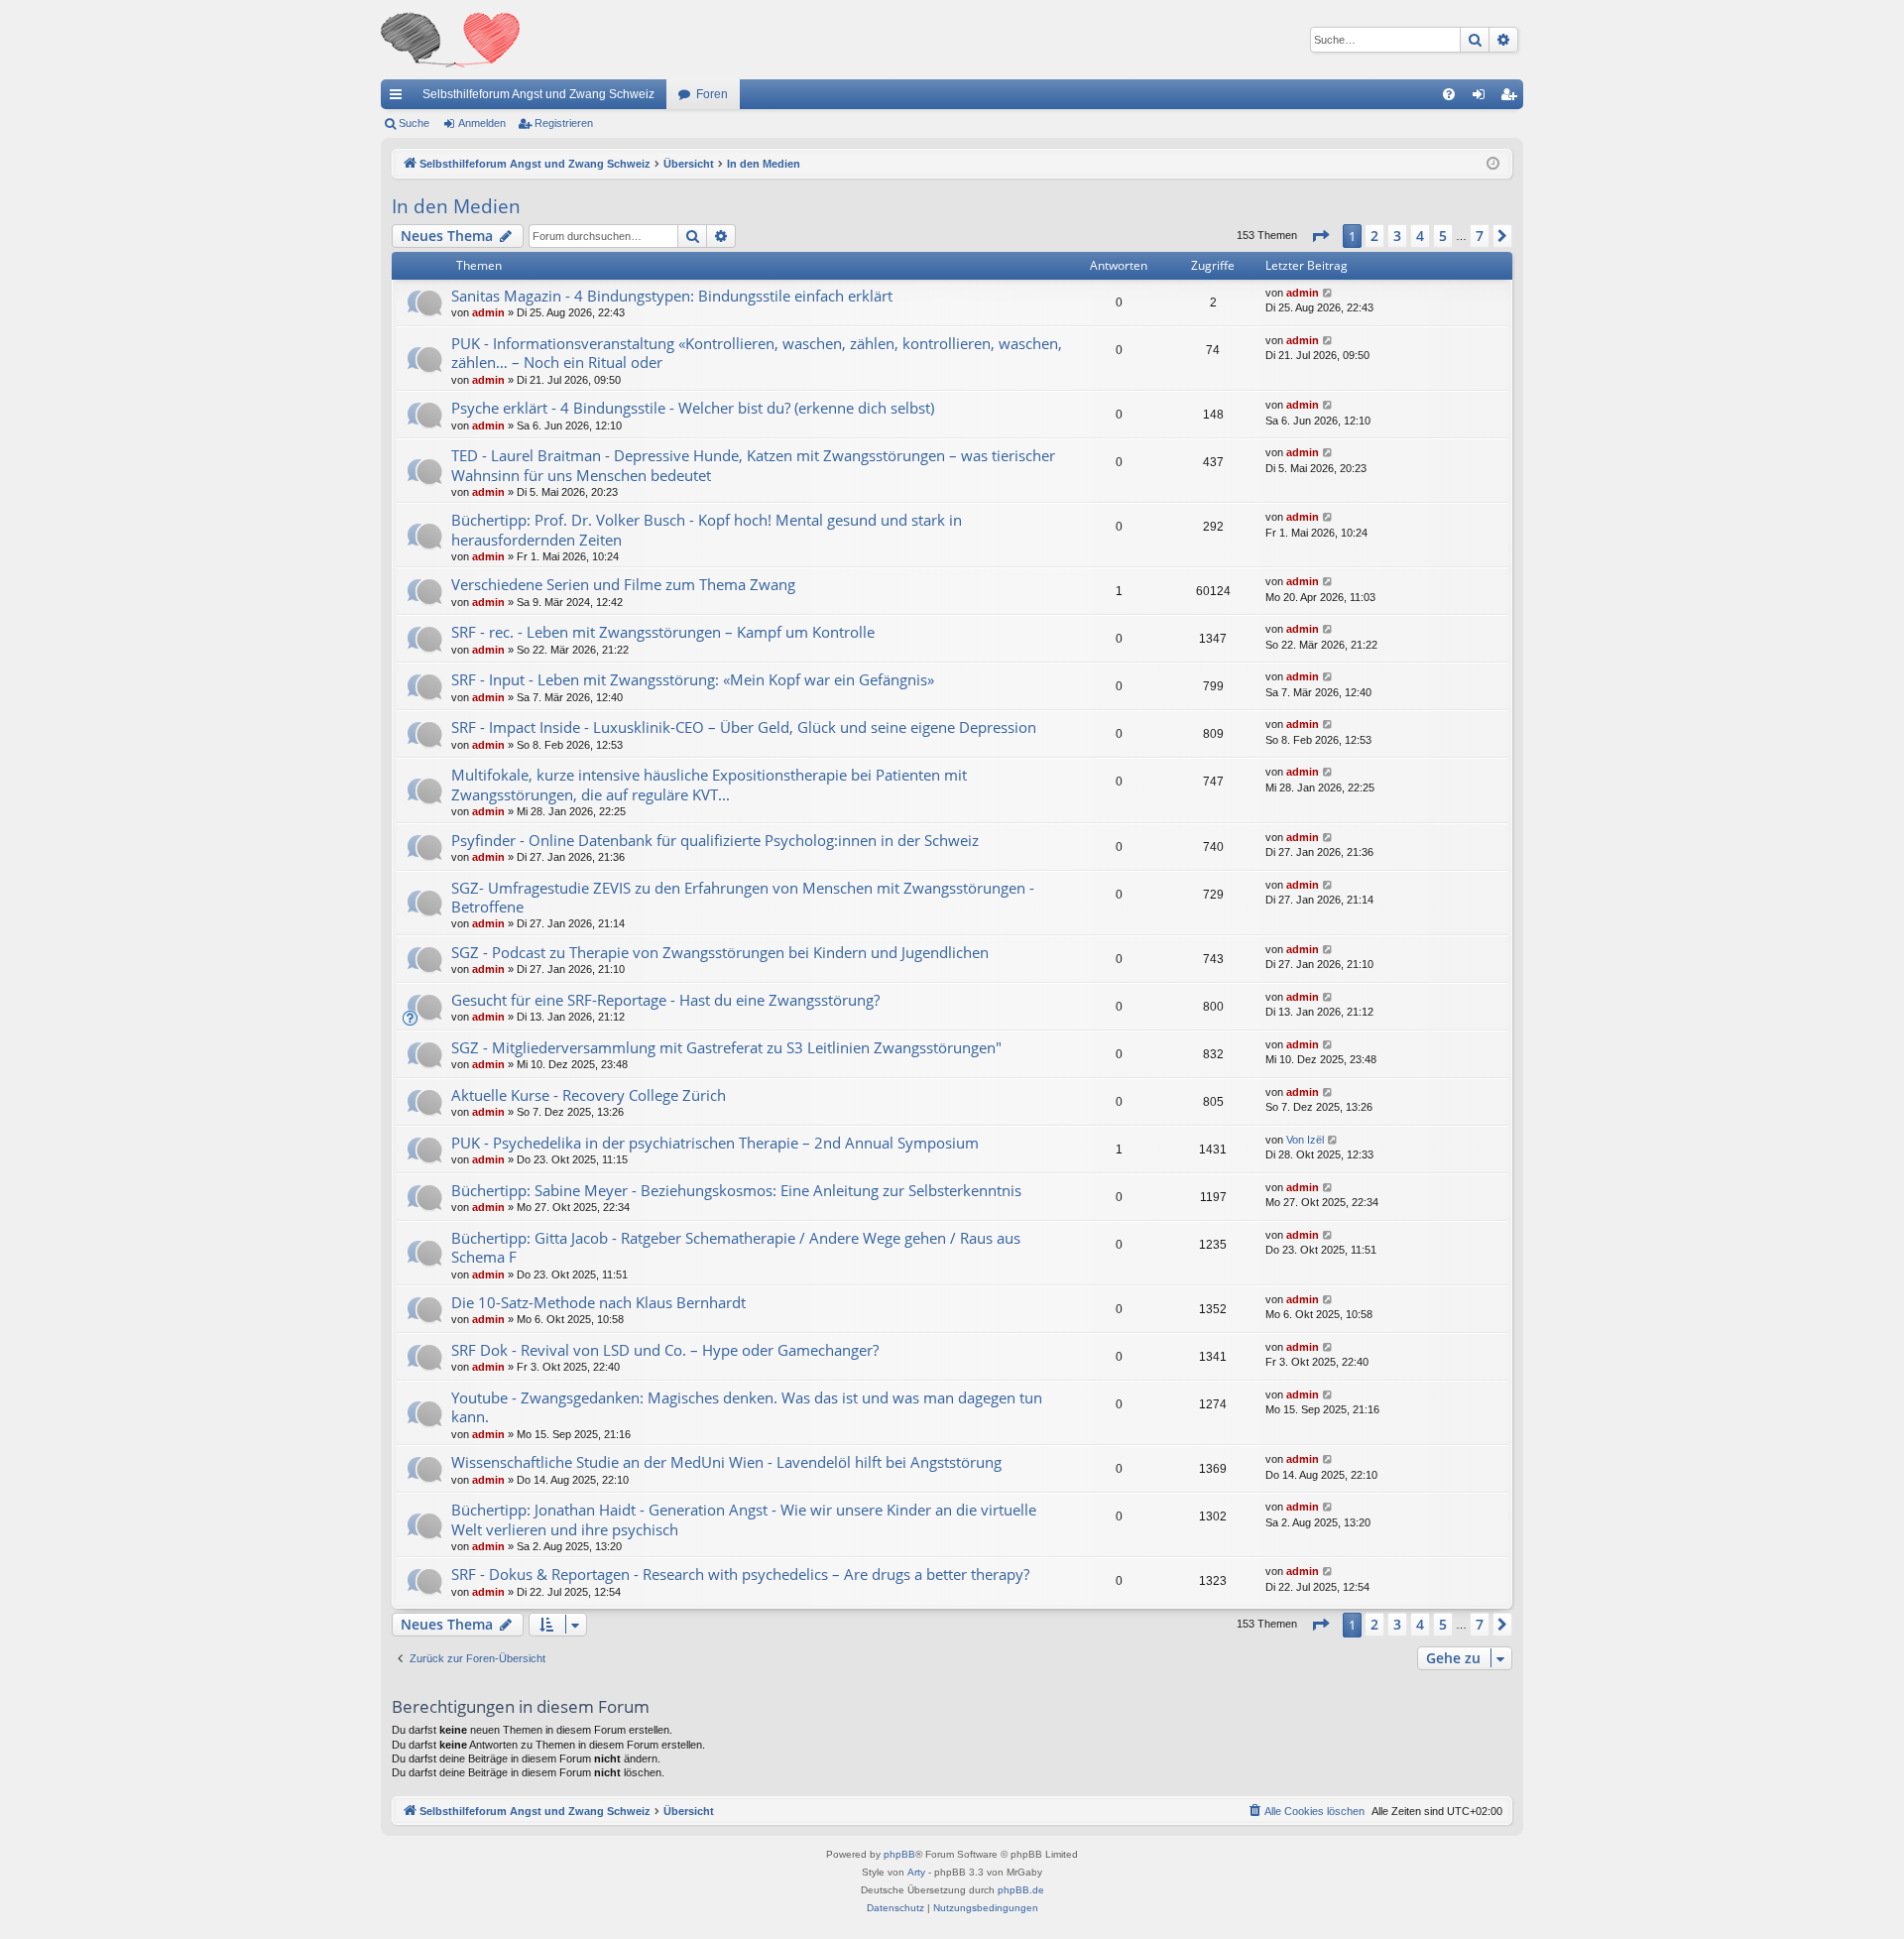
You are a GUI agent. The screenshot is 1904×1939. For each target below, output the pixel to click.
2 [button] (1374, 236)
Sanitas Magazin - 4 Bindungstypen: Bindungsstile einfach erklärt (672, 296)
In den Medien (456, 206)
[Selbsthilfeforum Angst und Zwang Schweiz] (450, 40)
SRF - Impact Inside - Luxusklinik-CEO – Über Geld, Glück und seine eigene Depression (744, 727)
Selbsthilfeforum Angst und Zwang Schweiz (538, 94)
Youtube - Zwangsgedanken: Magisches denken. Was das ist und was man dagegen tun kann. (747, 1407)
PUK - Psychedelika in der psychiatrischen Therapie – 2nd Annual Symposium (715, 1143)
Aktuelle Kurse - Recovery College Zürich (589, 1095)
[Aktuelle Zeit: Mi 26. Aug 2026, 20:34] (1493, 164)
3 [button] (1397, 236)
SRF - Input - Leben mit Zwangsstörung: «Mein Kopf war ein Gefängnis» (693, 679)
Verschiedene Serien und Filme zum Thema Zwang (623, 584)
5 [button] (1443, 236)
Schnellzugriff (400, 98)
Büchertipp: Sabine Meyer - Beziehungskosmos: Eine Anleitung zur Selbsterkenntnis (736, 1190)
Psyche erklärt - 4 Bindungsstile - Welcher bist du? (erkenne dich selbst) (693, 408)
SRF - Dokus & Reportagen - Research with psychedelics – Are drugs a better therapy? (740, 1574)
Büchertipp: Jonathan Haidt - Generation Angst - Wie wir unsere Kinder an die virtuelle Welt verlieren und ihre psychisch (744, 1519)
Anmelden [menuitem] (1483, 98)
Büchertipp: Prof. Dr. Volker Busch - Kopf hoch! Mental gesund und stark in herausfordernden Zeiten (707, 529)
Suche (414, 123)
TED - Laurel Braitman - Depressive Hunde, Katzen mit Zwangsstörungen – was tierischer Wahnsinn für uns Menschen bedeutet (753, 465)
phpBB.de (1021, 1890)
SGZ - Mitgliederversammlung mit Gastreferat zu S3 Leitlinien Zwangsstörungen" (726, 1047)
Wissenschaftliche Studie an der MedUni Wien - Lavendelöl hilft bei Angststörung (726, 1462)
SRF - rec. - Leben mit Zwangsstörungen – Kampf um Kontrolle (663, 632)
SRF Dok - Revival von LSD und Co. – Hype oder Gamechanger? (665, 1350)
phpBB (899, 1854)
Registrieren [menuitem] (1512, 98)
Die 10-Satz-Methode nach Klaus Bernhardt (598, 1302)
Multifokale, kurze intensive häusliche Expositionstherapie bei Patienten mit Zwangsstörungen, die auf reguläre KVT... (709, 784)
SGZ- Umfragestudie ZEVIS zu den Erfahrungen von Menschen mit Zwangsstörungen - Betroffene (743, 897)
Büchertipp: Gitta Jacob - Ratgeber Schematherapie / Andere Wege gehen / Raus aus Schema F (736, 1247)
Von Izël (1305, 1140)
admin (488, 312)
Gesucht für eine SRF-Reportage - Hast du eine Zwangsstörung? (665, 1000)
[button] (1320, 236)
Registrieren (564, 123)
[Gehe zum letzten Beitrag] (1328, 293)
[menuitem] (1449, 94)
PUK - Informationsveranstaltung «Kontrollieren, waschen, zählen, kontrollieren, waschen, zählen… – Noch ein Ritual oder (757, 353)
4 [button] (1420, 236)
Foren (712, 94)
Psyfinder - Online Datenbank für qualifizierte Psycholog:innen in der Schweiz (715, 840)
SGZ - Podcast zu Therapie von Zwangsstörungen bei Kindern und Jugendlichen (720, 952)
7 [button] (1480, 236)
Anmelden (482, 123)
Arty (916, 1872)
